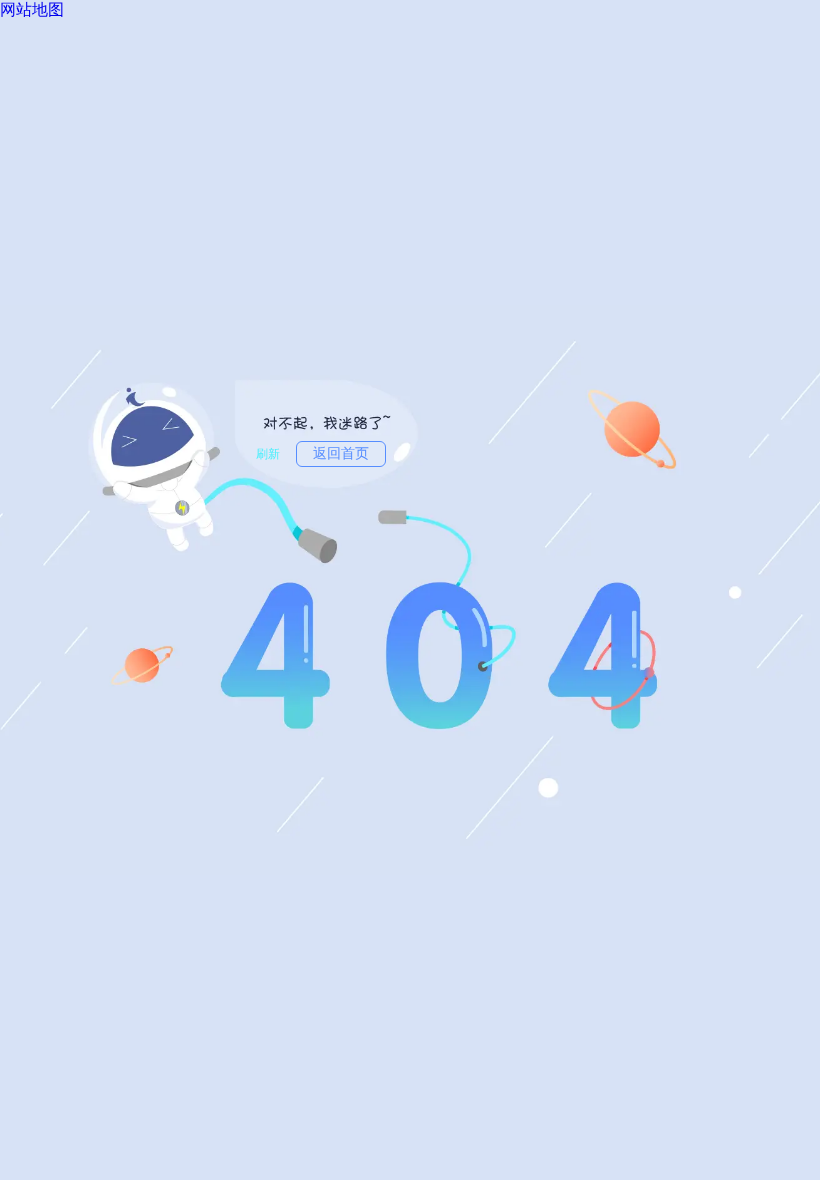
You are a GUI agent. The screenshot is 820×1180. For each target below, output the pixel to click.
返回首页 (341, 453)
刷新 (268, 454)
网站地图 (32, 9)
